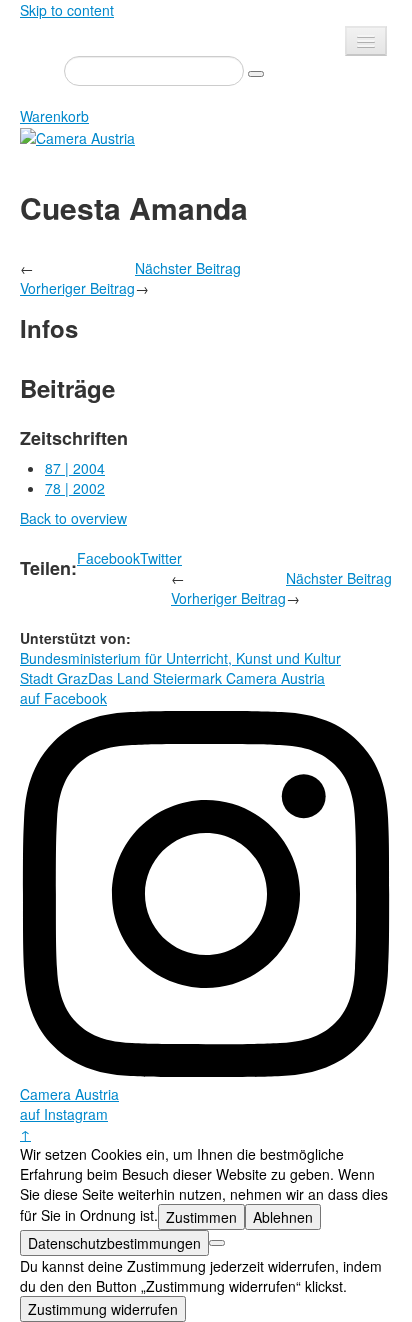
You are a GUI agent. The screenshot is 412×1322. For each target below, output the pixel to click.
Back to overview (73, 518)
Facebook (108, 558)
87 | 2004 (75, 468)
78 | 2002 (75, 488)
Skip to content (67, 10)
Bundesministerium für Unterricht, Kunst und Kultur (180, 658)
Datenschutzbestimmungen (114, 1243)
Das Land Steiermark (155, 678)
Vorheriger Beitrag (77, 288)
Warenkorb (54, 116)
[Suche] (256, 74)
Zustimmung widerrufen (103, 1309)
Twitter (161, 558)
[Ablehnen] (217, 1243)
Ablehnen (283, 1217)
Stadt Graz (54, 678)
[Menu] (366, 41)
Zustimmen (201, 1217)
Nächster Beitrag (188, 268)
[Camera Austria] (77, 136)
